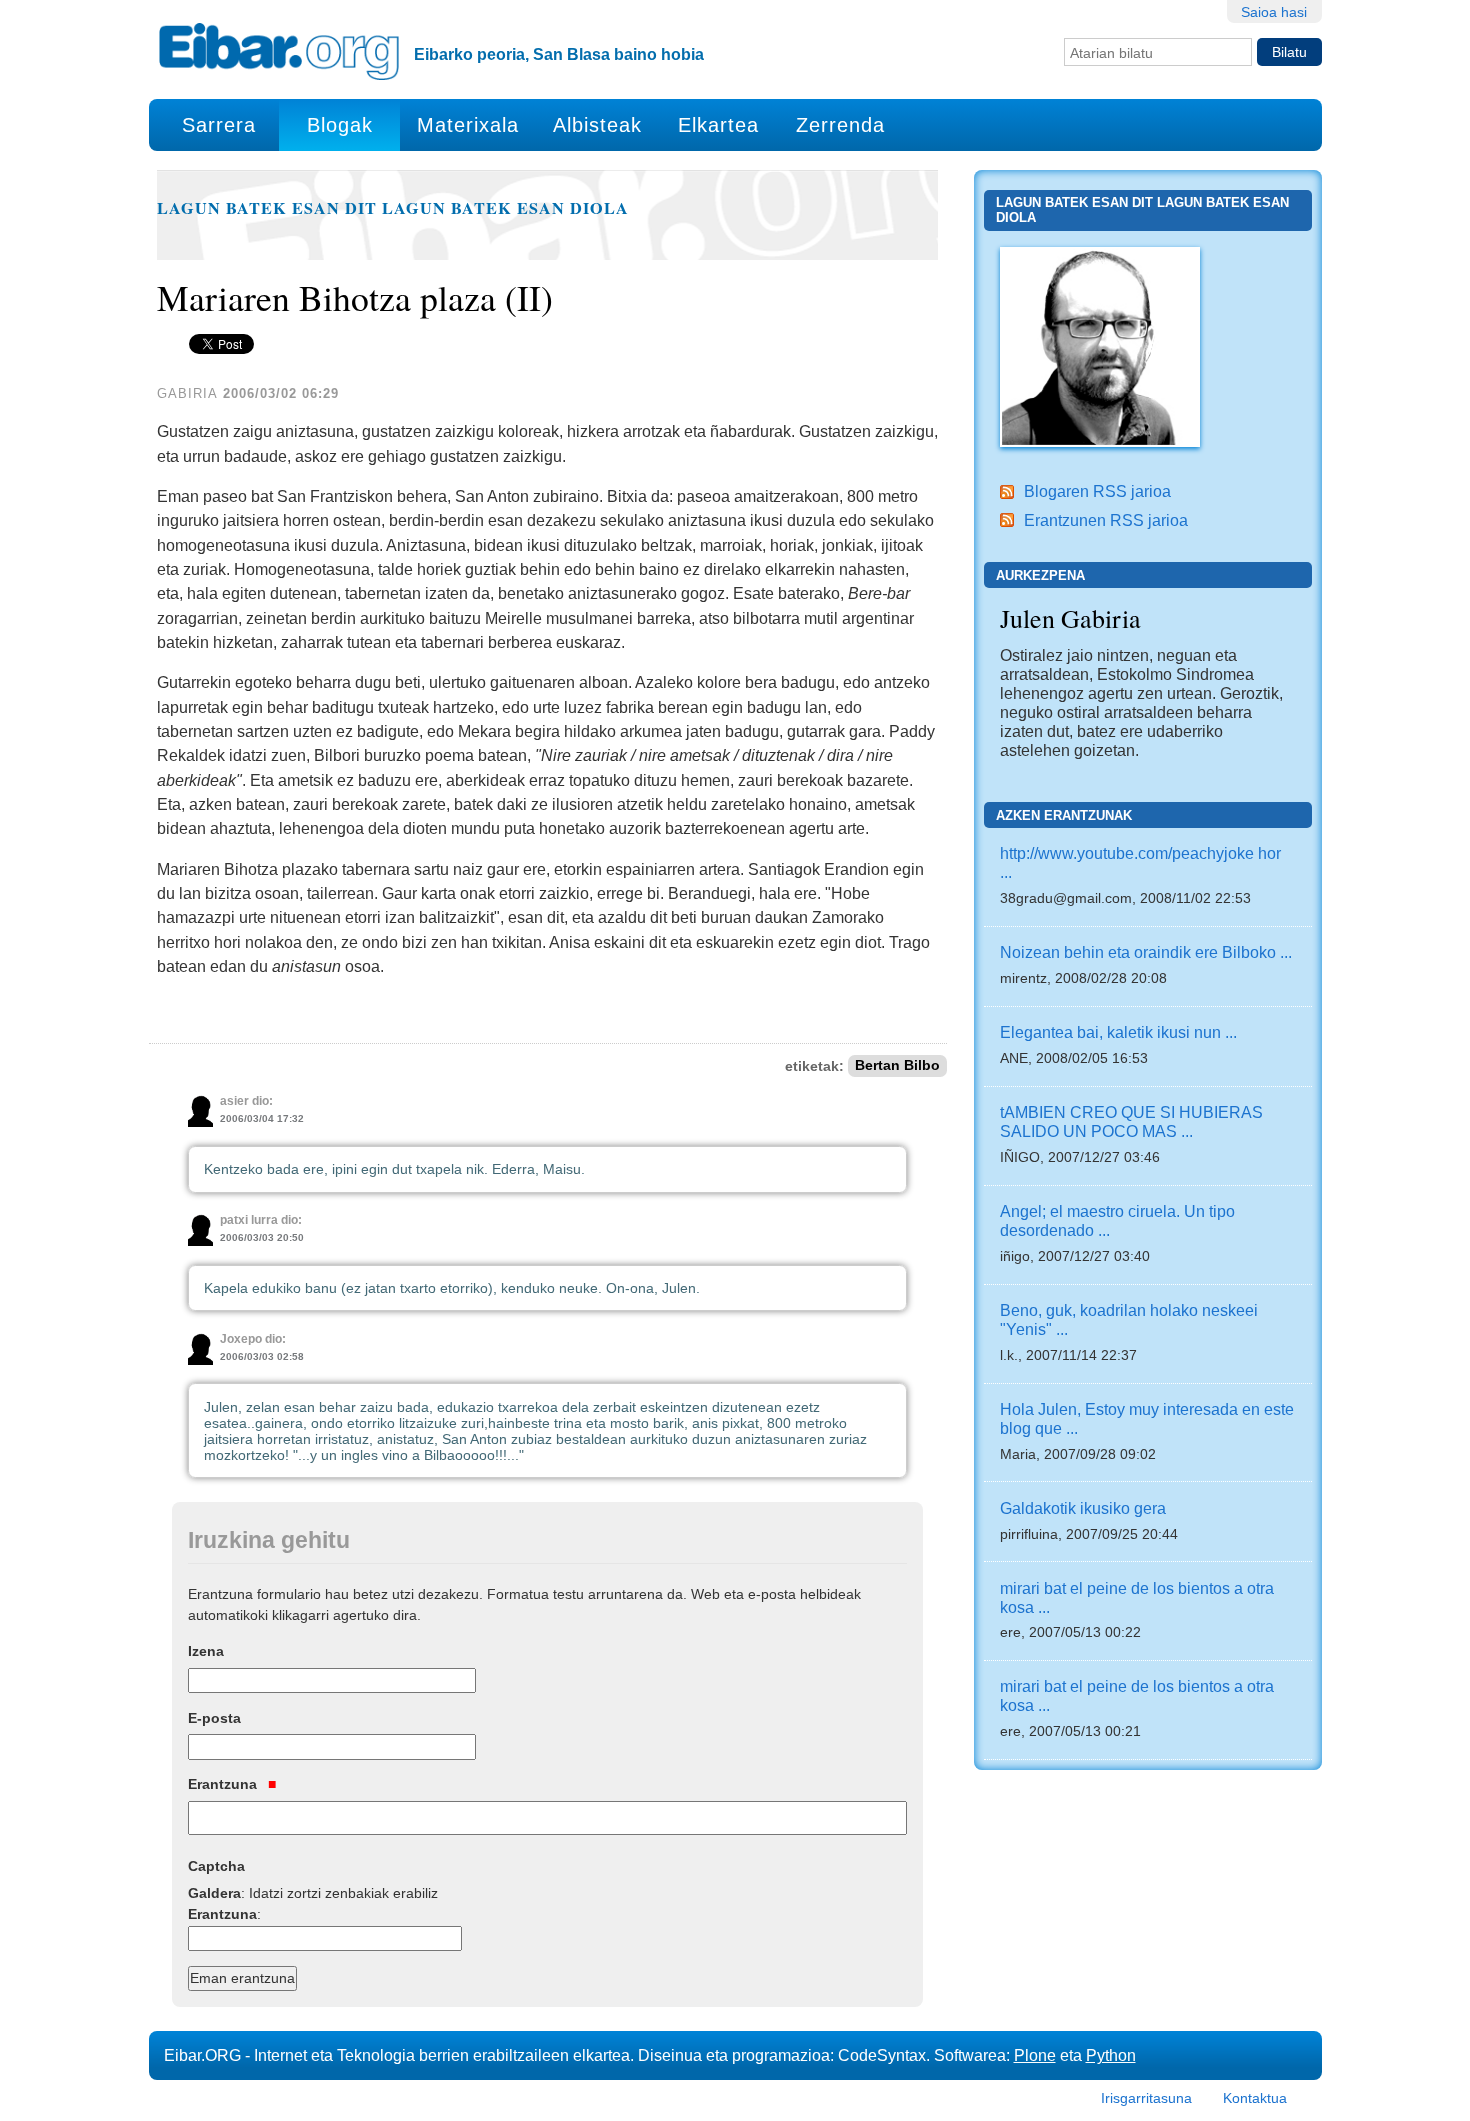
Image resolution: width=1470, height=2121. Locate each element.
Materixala (468, 125)
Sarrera (219, 125)
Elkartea (718, 125)
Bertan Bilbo (897, 1066)
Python (1111, 2055)
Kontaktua (1255, 2098)
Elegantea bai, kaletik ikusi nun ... (1118, 1032)
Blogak (340, 125)
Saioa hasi (1274, 12)
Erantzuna (224, 1784)
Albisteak (597, 125)
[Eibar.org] (279, 51)
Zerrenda (840, 125)
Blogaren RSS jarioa (1097, 491)
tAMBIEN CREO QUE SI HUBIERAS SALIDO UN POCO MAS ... (1131, 1121)
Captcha (216, 1866)
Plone (1035, 2055)
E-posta (214, 1718)
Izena (206, 1651)
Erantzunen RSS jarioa (1106, 520)
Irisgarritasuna (1146, 2098)
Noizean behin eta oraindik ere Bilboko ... (1146, 952)
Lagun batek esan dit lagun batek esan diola (393, 208)
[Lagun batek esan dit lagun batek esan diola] (1100, 345)
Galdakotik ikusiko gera (1083, 1508)
